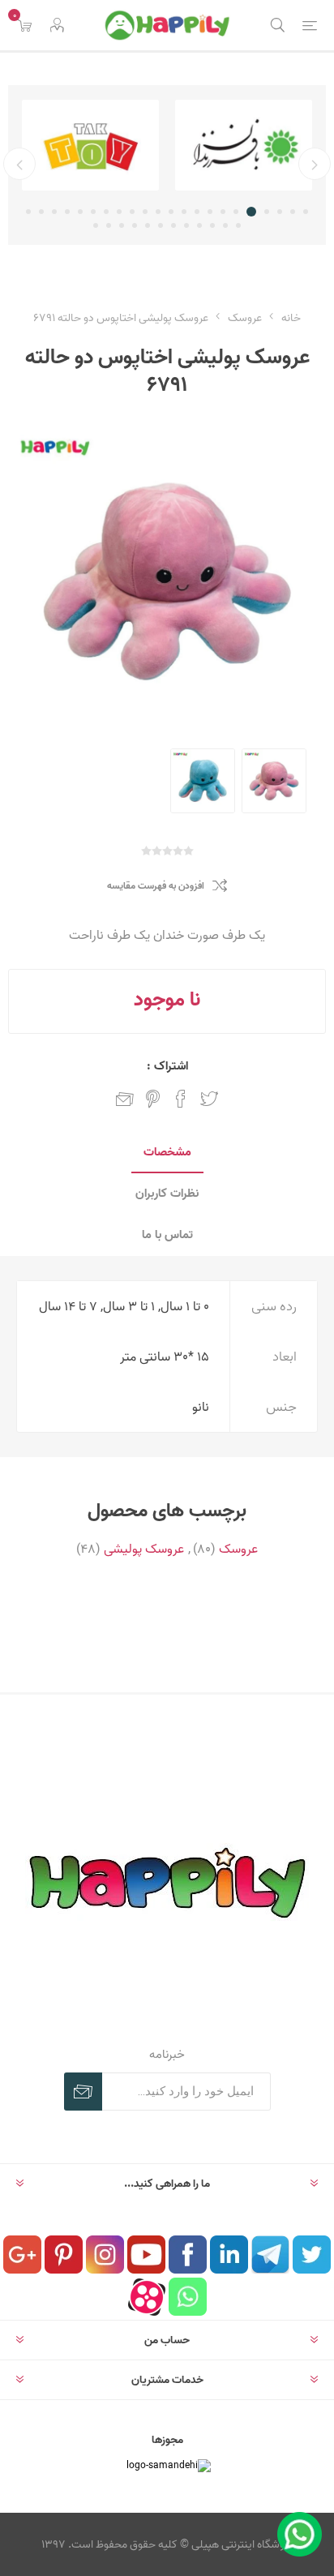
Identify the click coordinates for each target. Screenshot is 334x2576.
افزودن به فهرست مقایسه (156, 886)
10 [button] (184, 212)
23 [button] (238, 225)
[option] (244, 145)
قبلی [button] (315, 164)
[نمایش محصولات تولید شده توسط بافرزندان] (244, 145)
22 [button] (28, 212)
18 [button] (80, 212)
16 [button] (106, 212)
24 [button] (225, 225)
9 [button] (197, 212)
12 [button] (158, 212)
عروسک (238, 1549)
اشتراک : (167, 1066)
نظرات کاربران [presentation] (167, 1193)
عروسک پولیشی (144, 1549)
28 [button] (173, 225)
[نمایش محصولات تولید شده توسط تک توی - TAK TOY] (90, 145)
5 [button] (251, 212)
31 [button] (135, 225)
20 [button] (54, 212)
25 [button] (212, 225)
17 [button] (93, 212)
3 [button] (280, 212)
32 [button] (122, 225)
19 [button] (67, 212)
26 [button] (199, 225)
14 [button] (132, 212)
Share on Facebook (181, 1099)
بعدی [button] (19, 164)
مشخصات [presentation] (167, 1152)
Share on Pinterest (153, 1099)
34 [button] (96, 225)
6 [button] (236, 212)
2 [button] (293, 212)
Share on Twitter (209, 1099)
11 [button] (171, 212)
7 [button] (223, 212)
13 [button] (145, 212)
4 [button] (267, 212)
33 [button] (109, 225)
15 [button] (119, 212)
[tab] (167, 1153)
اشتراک (83, 2092)
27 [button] (186, 225)
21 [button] (41, 212)
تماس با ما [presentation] (167, 1234)
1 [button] (306, 212)
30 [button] (148, 225)
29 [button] (161, 225)
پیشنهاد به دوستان (125, 1099)
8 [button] (210, 212)
